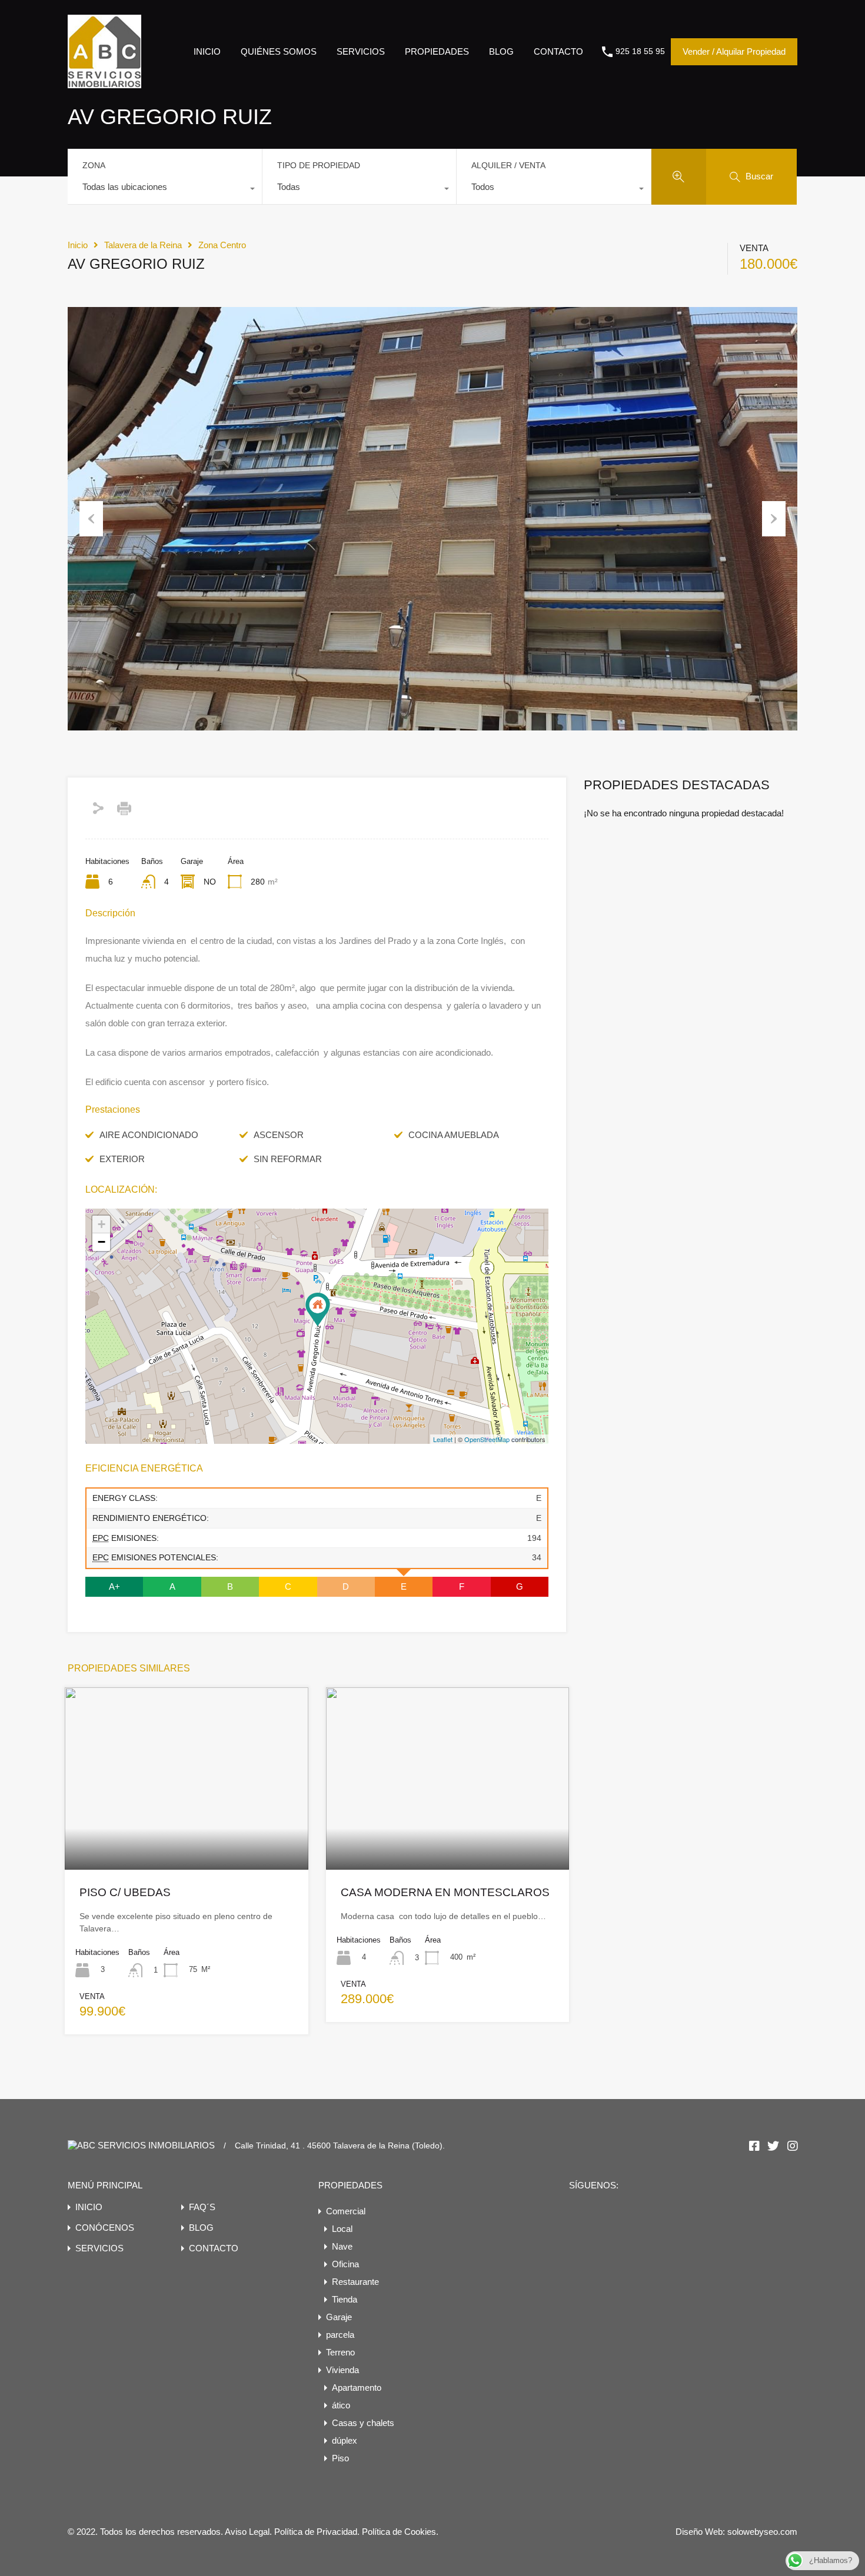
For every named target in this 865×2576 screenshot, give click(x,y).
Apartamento (357, 2388)
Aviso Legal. (249, 2532)
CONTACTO (558, 51)
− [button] (102, 1242)
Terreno (340, 2352)
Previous (91, 519)
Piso (340, 2458)
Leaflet (443, 1439)
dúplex (345, 2440)
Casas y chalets (363, 2423)
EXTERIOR (122, 1159)
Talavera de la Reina (143, 245)
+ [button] (102, 1224)
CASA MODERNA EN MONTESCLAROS (445, 1892)
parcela (340, 2335)
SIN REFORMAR (288, 1159)
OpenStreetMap (487, 1439)
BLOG (501, 51)
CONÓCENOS (105, 2228)
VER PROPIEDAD (186, 1833)
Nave (342, 2246)
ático (341, 2405)
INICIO (207, 51)
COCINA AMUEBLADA (454, 1135)
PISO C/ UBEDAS (125, 1892)
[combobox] (165, 190)
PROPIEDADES (437, 51)
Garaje (339, 2317)
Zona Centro (222, 245)
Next (774, 519)
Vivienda (342, 2370)
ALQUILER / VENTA (508, 165)
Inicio (78, 245)
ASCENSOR (279, 1135)
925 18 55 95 (640, 51)
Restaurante (355, 2282)
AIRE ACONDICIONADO (149, 1135)
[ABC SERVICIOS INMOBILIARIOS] (104, 83)
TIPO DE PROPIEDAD (319, 165)
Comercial (346, 2211)
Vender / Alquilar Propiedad (734, 51)
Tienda (345, 2299)
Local (342, 2229)
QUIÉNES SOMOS (279, 51)
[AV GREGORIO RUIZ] (318, 1309)
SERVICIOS (361, 51)
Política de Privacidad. (318, 2532)
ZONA (94, 165)
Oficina (345, 2264)
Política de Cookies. (400, 2532)
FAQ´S (202, 2207)
